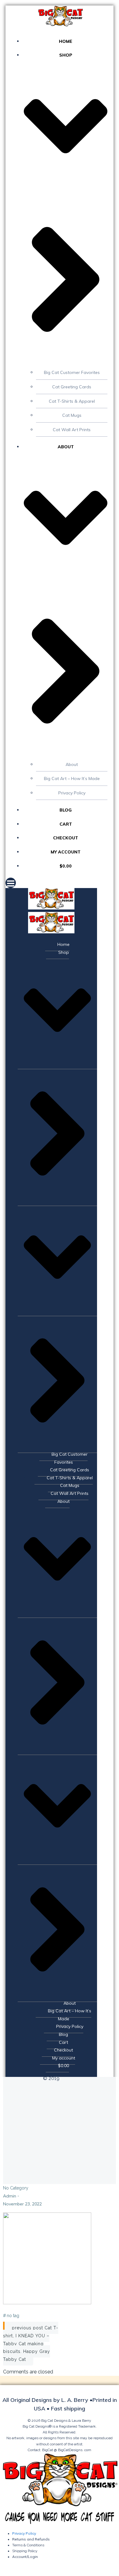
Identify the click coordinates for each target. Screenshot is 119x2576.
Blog (66, 810)
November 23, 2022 (22, 2204)
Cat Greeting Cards (72, 387)
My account (66, 852)
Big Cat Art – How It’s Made (72, 778)
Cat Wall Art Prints (72, 430)
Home (66, 41)
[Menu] (60, 883)
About (72, 764)
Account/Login (25, 2557)
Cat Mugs (72, 415)
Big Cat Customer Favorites (72, 372)
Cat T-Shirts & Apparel (72, 401)
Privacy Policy (72, 793)
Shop (64, 952)
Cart (66, 824)
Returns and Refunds (31, 2539)
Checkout (66, 838)
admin (10, 2196)
